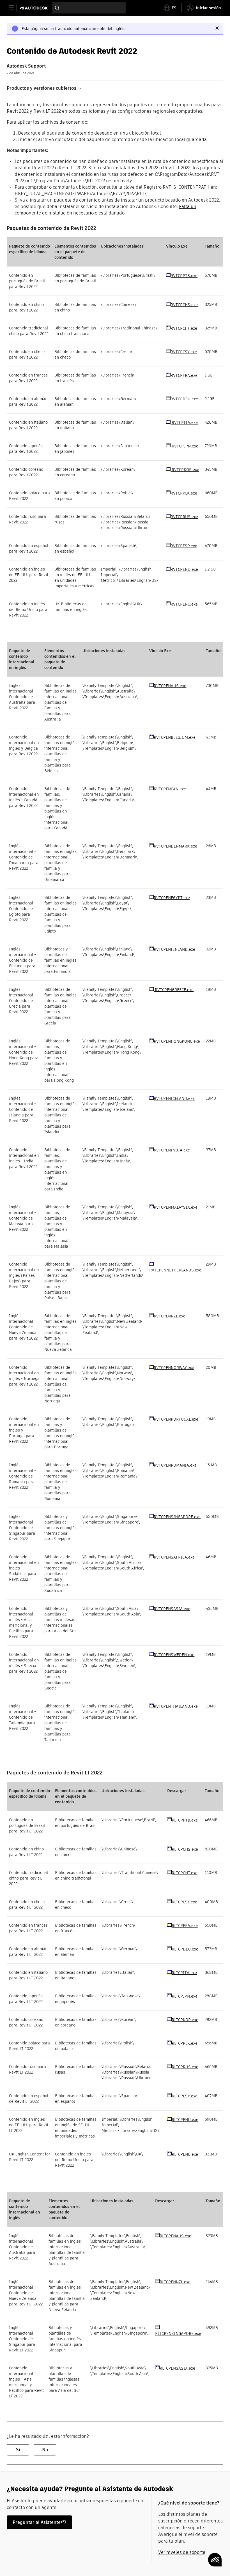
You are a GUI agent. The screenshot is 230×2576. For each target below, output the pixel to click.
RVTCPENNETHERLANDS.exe (175, 1270)
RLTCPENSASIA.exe (177, 2368)
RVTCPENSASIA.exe (172, 1609)
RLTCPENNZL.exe (175, 2282)
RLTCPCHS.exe (185, 1849)
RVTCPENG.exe (184, 604)
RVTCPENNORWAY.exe (174, 1368)
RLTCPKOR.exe (185, 2020)
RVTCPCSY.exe (184, 352)
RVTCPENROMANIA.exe (175, 1465)
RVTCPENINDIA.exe (172, 1150)
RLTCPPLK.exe (185, 2043)
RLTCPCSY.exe (184, 1902)
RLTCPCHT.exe (185, 1873)
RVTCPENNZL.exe (170, 1316)
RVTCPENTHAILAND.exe (176, 1706)
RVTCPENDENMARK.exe (175, 846)
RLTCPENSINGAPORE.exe (178, 2333)
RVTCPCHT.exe (184, 328)
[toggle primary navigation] (14, 8)
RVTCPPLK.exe (184, 493)
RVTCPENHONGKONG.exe (177, 1041)
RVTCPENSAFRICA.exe (174, 1557)
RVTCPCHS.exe (184, 305)
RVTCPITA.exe (184, 423)
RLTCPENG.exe (185, 2154)
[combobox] (89, 8)
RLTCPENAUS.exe (175, 2236)
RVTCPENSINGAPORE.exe (177, 1517)
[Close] (217, 28)
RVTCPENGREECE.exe (174, 990)
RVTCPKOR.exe (185, 470)
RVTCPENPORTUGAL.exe (176, 1419)
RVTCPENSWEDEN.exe (174, 1655)
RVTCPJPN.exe (184, 446)
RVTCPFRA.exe (184, 375)
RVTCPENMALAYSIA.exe (176, 1207)
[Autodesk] (34, 8)
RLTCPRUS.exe (185, 2067)
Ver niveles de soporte (182, 2552)
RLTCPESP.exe (185, 2096)
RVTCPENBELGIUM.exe (175, 737)
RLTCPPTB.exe (185, 1820)
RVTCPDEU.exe (184, 399)
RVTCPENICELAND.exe (174, 1098)
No (45, 2450)
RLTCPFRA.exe (185, 1926)
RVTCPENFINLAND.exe (174, 949)
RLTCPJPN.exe (185, 1996)
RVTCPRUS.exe (184, 517)
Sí (18, 2450)
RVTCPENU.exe (184, 569)
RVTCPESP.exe (184, 546)
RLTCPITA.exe (184, 1973)
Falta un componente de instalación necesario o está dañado (105, 210)
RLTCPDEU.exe (185, 1949)
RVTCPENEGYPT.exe (172, 898)
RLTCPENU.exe (185, 2120)
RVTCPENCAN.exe (170, 789)
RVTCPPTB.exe (184, 276)
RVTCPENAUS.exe (170, 686)
